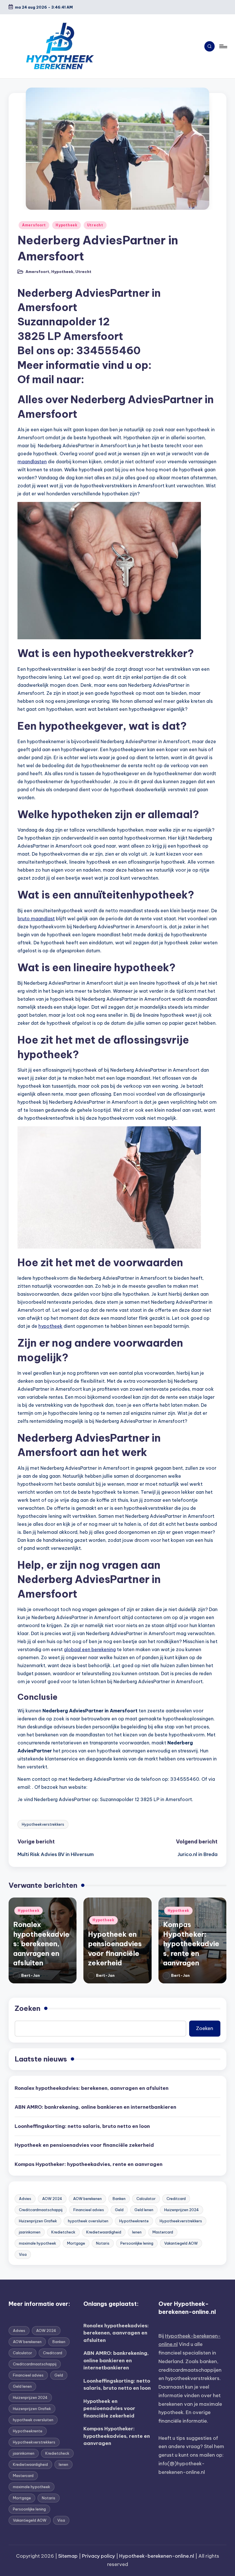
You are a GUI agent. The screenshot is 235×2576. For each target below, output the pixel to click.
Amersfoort (34, 225)
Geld (119, 2210)
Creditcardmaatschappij (41, 2210)
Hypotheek (66, 225)
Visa (23, 2254)
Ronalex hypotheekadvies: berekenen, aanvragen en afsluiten (41, 1944)
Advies (25, 2199)
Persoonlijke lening (137, 2243)
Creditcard (176, 2199)
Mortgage (76, 2243)
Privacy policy (98, 2556)
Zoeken (28, 2008)
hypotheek (50, 1326)
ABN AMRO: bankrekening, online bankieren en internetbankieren (95, 2107)
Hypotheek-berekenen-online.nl (157, 2556)
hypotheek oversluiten (88, 2221)
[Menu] (223, 46)
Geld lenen (144, 2210)
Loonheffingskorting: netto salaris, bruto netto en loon (82, 2126)
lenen (137, 2232)
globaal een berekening (90, 1649)
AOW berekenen (87, 2199)
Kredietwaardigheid (104, 2232)
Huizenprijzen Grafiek (38, 2221)
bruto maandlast (36, 919)
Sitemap (68, 2556)
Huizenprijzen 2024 (182, 2210)
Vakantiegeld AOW (181, 2243)
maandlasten (32, 462)
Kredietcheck (63, 2232)
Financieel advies (89, 2210)
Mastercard (163, 2232)
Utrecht (95, 225)
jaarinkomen (30, 2232)
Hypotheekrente (134, 2221)
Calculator (146, 2199)
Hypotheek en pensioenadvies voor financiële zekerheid (84, 2145)
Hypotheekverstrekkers (43, 1824)
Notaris (103, 2243)
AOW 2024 (52, 2199)
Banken (119, 2199)
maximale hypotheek (38, 2243)
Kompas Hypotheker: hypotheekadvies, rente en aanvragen (191, 1944)
